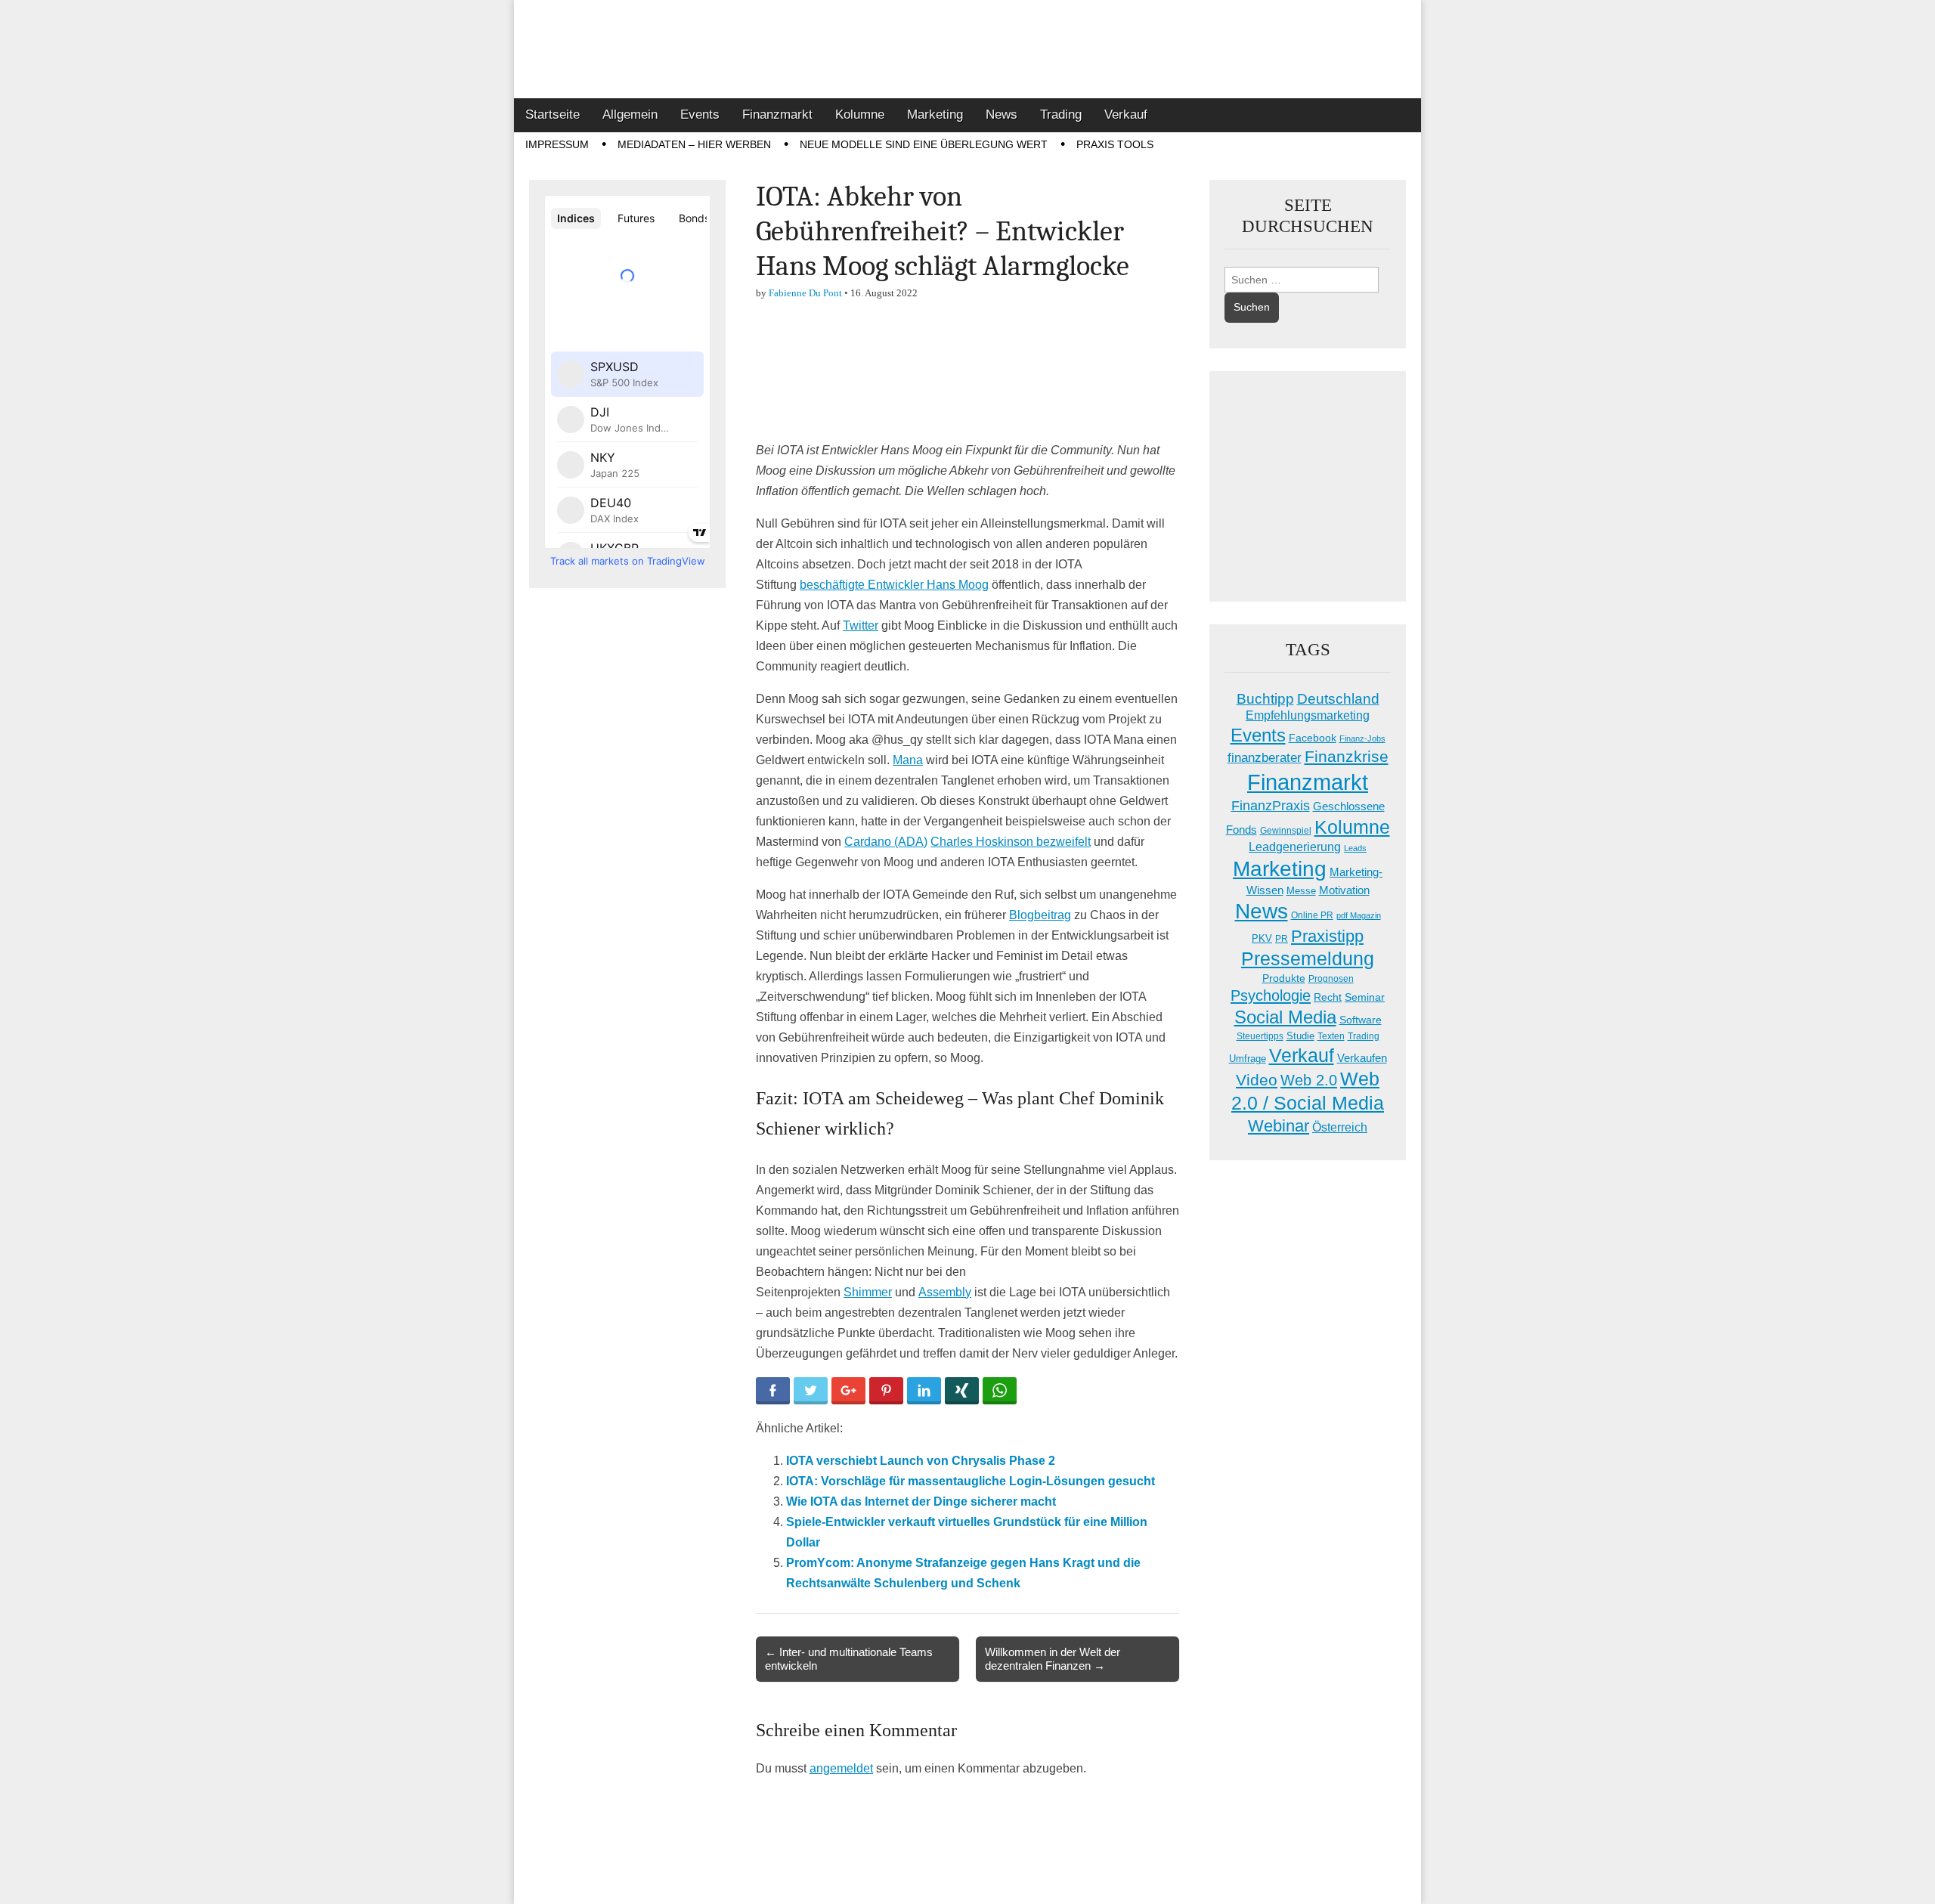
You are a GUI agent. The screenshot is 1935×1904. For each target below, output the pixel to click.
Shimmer (868, 1292)
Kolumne (860, 115)
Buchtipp (1265, 699)
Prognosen (1331, 979)
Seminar (1365, 997)
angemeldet (841, 1768)
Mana (908, 760)
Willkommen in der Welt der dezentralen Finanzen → (1053, 1659)
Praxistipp (1327, 936)
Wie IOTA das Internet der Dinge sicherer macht (921, 1502)
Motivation (1344, 890)
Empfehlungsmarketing (1308, 715)
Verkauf (1126, 115)
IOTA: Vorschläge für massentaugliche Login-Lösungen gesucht (971, 1481)
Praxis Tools (1115, 144)
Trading (1061, 115)
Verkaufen (1362, 1058)
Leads (1355, 848)
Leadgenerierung (1295, 847)
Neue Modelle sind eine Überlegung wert (924, 144)
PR (1282, 939)
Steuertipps (1260, 1036)
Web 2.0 (1309, 1080)
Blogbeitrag (1040, 915)
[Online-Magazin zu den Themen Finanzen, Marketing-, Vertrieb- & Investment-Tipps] (967, 49)
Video (1257, 1080)
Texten (1331, 1036)
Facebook (1313, 738)
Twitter (861, 625)
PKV (1262, 938)
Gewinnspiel (1286, 831)
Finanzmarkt (777, 115)
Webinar (1279, 1126)
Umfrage (1248, 1059)
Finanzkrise (1347, 757)
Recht (1328, 997)
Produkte (1284, 978)
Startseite (553, 115)
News (1002, 115)
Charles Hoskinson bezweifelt (1011, 842)
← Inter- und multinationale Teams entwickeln (849, 1659)
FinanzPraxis (1271, 805)
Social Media (1285, 1017)
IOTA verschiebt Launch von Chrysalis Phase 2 (921, 1461)
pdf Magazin (1359, 915)
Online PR (1312, 915)
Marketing (935, 115)
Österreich (1340, 1127)
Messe (1301, 891)
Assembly (945, 1292)
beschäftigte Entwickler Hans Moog (894, 585)
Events (700, 115)
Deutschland (1338, 699)
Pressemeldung (1308, 959)
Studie (1300, 1036)
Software (1361, 1020)
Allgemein (630, 115)
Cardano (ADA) (886, 842)
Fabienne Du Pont (805, 293)
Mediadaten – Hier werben (694, 144)
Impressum (557, 144)
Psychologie (1271, 995)
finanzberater (1265, 758)
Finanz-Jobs (1362, 738)
